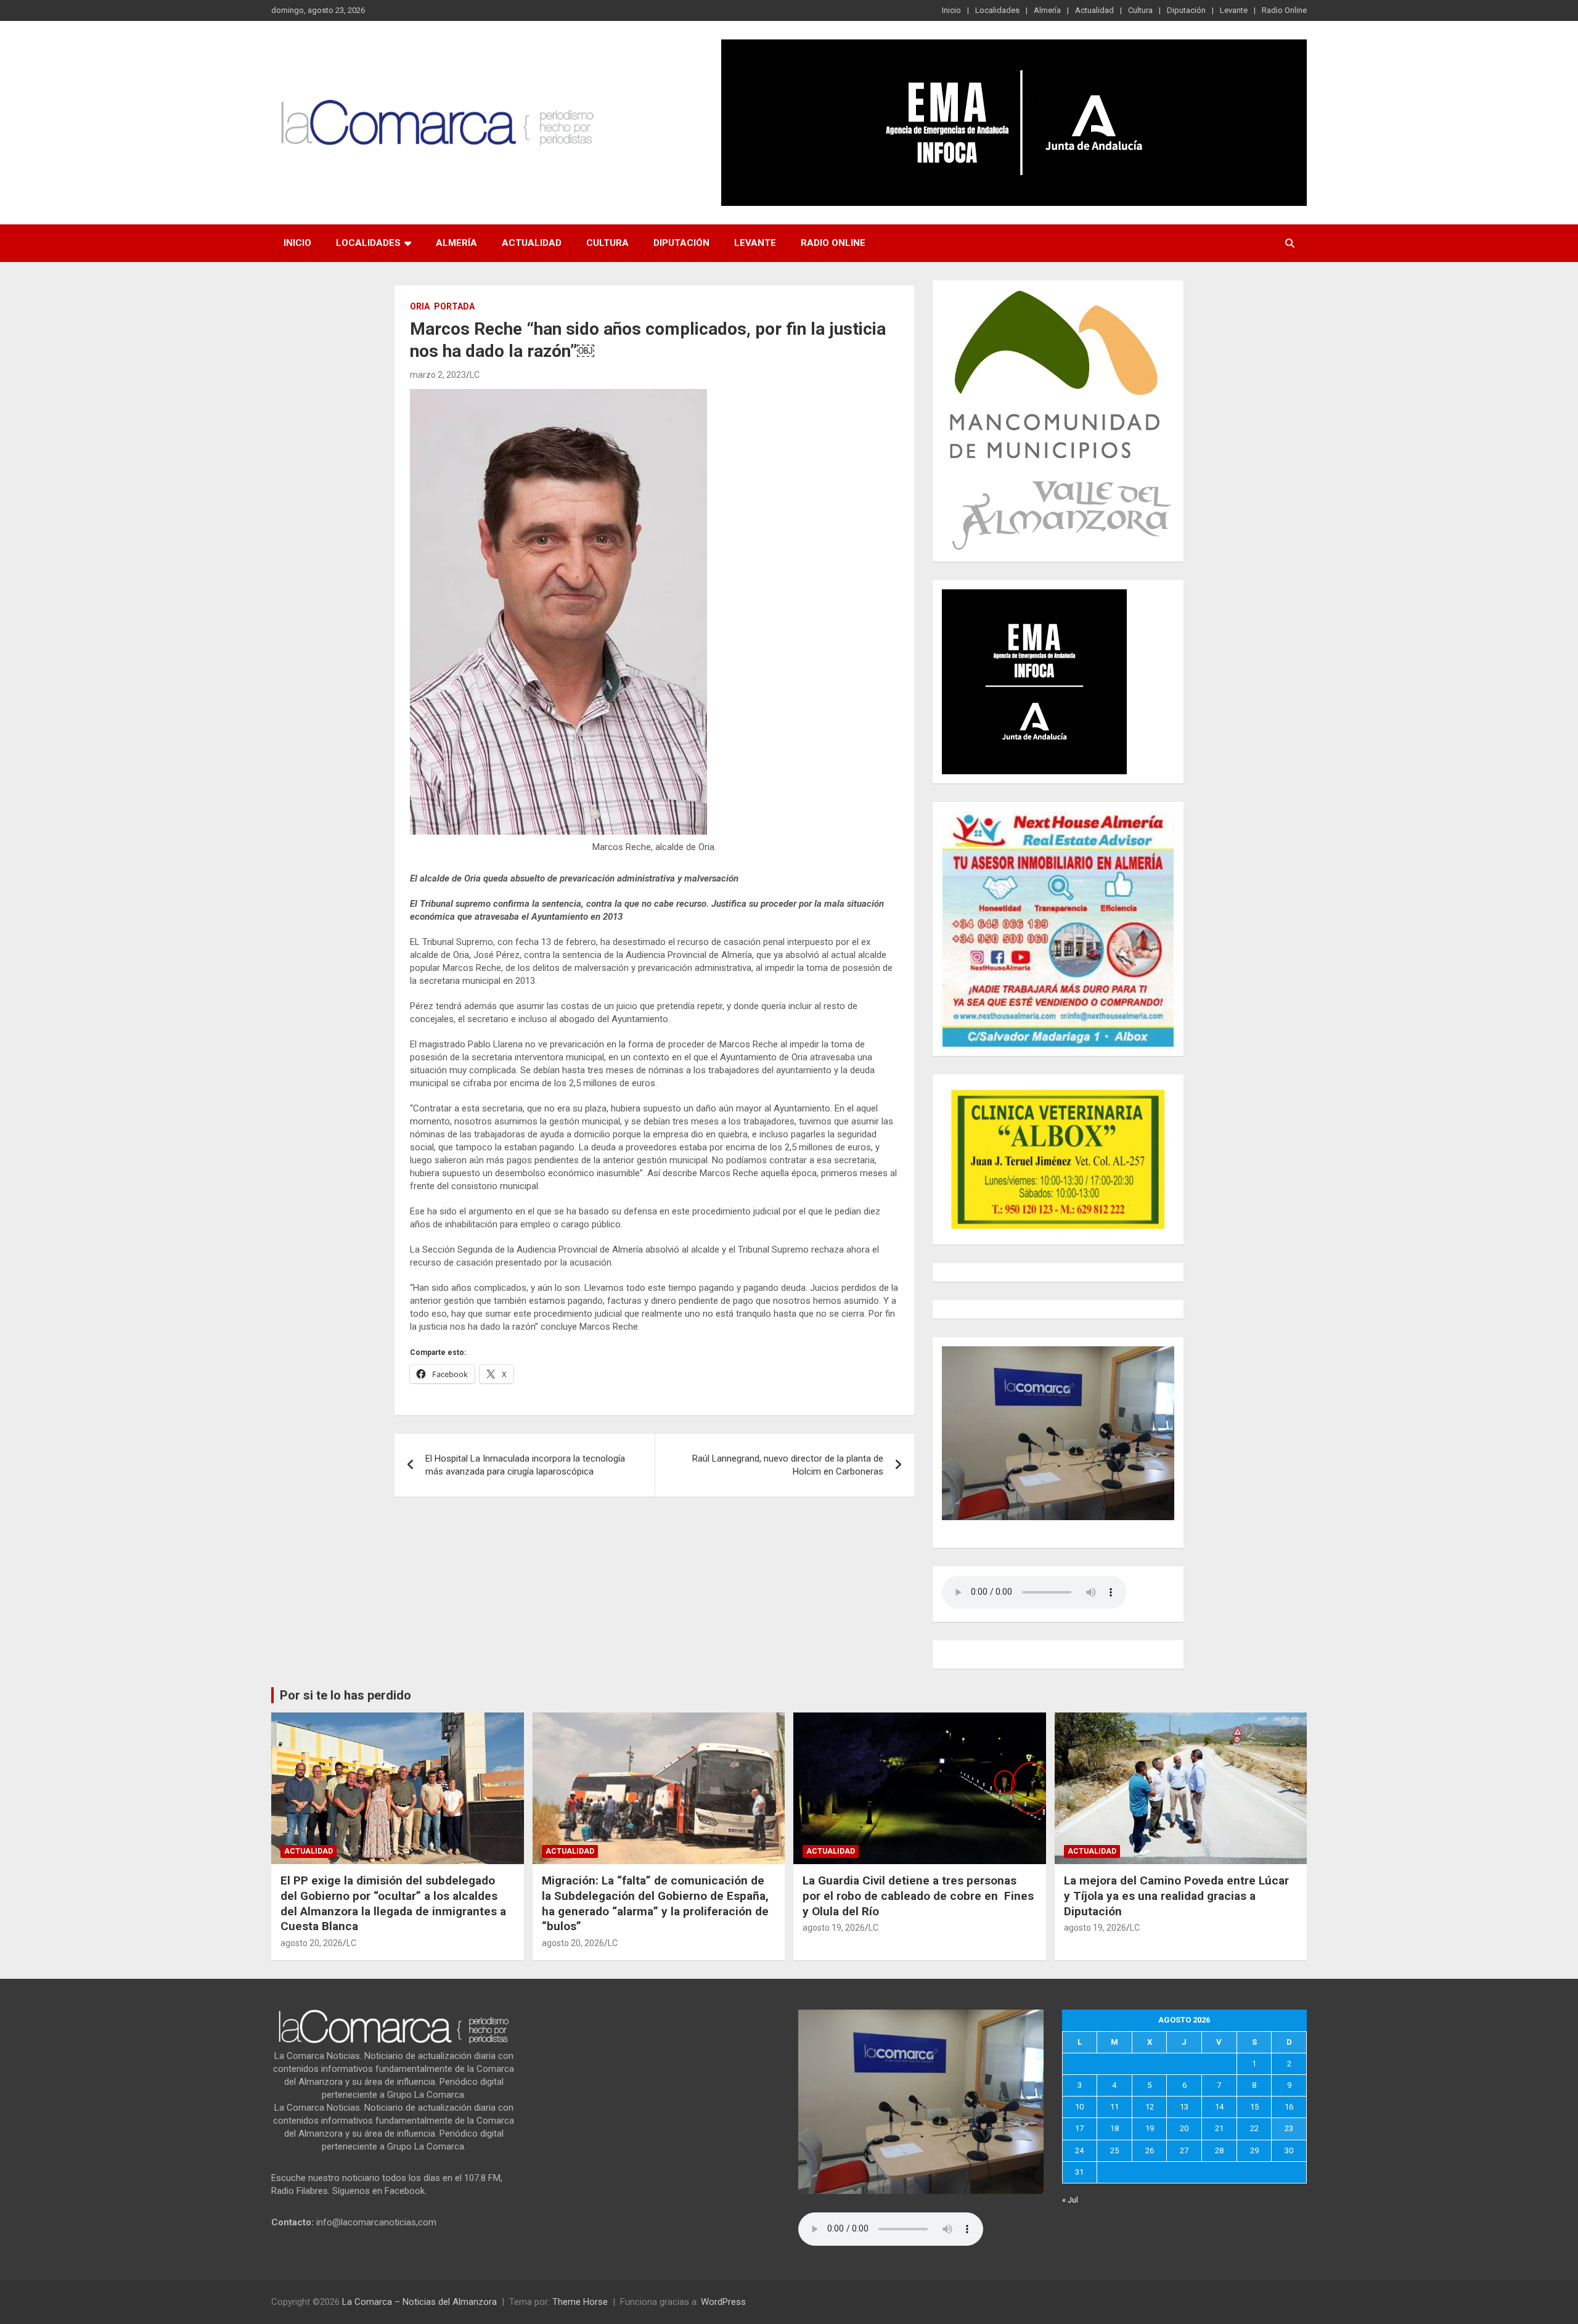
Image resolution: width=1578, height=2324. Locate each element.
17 (1079, 2128)
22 (1254, 2128)
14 (1219, 2107)
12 (1150, 2107)
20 (1184, 2128)
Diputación (1186, 10)
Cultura (1140, 10)
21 (1219, 2128)
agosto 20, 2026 (312, 1943)
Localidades (997, 10)
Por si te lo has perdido (345, 1695)
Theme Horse (580, 2302)
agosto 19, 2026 (834, 1928)
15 (1254, 2107)
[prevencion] (1034, 595)
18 (1114, 2128)
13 (1184, 2107)
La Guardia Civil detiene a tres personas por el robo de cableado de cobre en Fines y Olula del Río (918, 1896)
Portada (454, 306)
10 (1079, 2107)
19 (1150, 2128)
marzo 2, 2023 (438, 375)
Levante (1234, 10)
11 (1114, 2107)
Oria (420, 306)
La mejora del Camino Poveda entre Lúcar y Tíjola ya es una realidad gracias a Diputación (1176, 1896)
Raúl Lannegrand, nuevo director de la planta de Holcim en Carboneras (788, 1465)
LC (475, 375)
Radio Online (1284, 10)
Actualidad (1094, 10)
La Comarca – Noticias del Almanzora (419, 2302)
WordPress (723, 2302)
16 (1289, 2107)
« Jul (1070, 2200)
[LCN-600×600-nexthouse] (1058, 817)
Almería (1047, 10)
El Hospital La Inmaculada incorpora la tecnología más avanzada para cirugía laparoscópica (525, 1465)
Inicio (951, 10)
